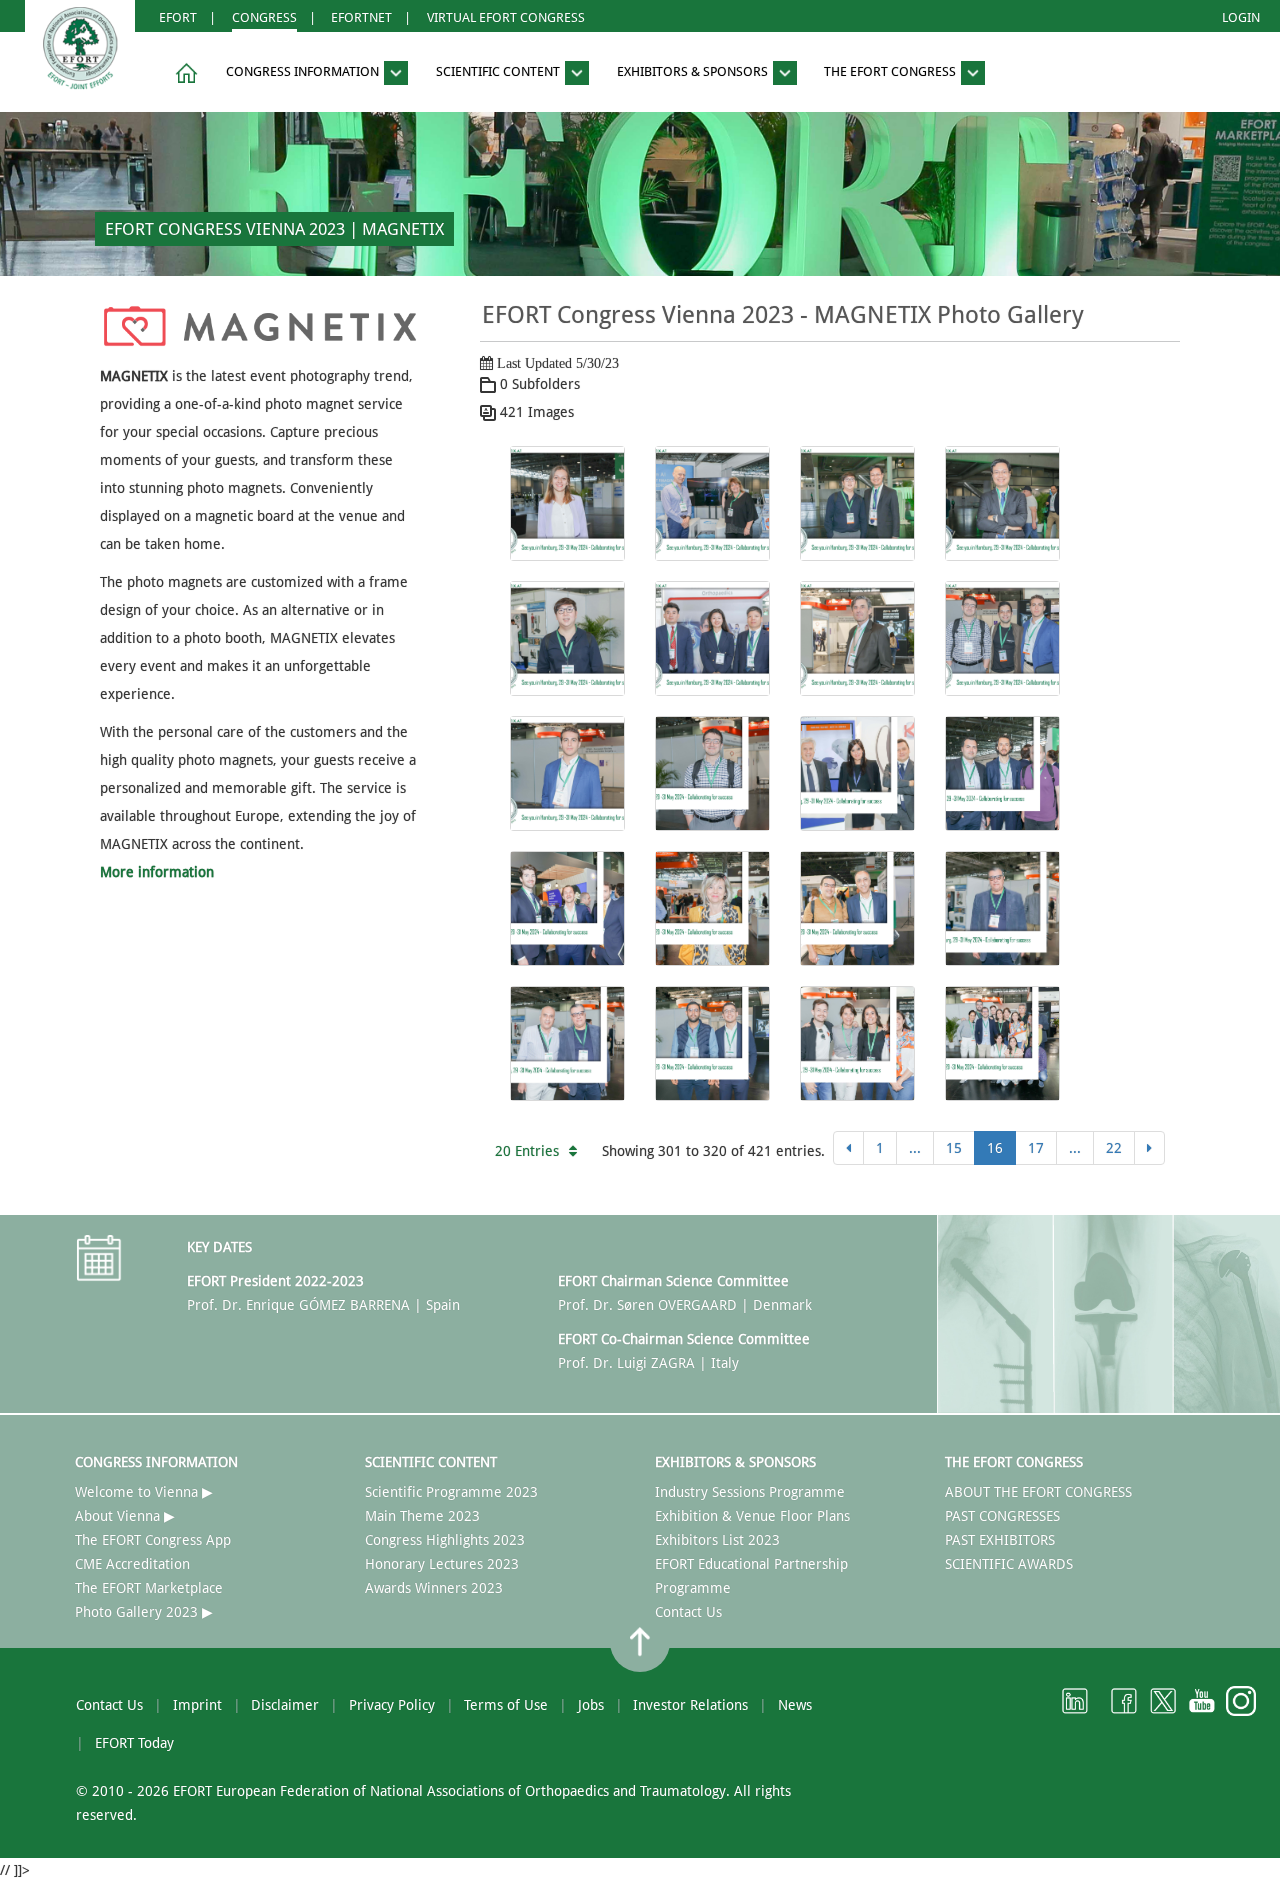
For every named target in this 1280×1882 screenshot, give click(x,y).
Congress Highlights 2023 (445, 1540)
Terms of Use (506, 1705)
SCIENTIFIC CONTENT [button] (499, 72)
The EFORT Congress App (153, 1540)
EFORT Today (134, 1743)
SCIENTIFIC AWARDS (1009, 1564)
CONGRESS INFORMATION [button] (304, 72)
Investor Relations (690, 1705)
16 (995, 1148)
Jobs (591, 1705)
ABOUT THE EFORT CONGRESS (1038, 1492)
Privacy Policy (392, 1705)
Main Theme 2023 (422, 1516)
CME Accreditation (132, 1564)
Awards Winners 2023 (434, 1588)
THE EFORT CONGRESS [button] (891, 72)
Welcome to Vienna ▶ (144, 1492)
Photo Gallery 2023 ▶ (144, 1612)
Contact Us (688, 1612)
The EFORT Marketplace (149, 1588)
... (915, 1148)
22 (1114, 1148)
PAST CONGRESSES (1002, 1516)
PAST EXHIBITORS (1000, 1540)
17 (1036, 1148)
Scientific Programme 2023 (451, 1492)
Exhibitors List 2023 (717, 1540)
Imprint (197, 1705)
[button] (183, 73)
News (795, 1705)
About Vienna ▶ (125, 1516)
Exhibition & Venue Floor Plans (752, 1516)
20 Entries (527, 1151)
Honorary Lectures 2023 (442, 1564)
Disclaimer (285, 1705)
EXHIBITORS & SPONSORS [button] (694, 72)
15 (954, 1148)
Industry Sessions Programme (750, 1492)
